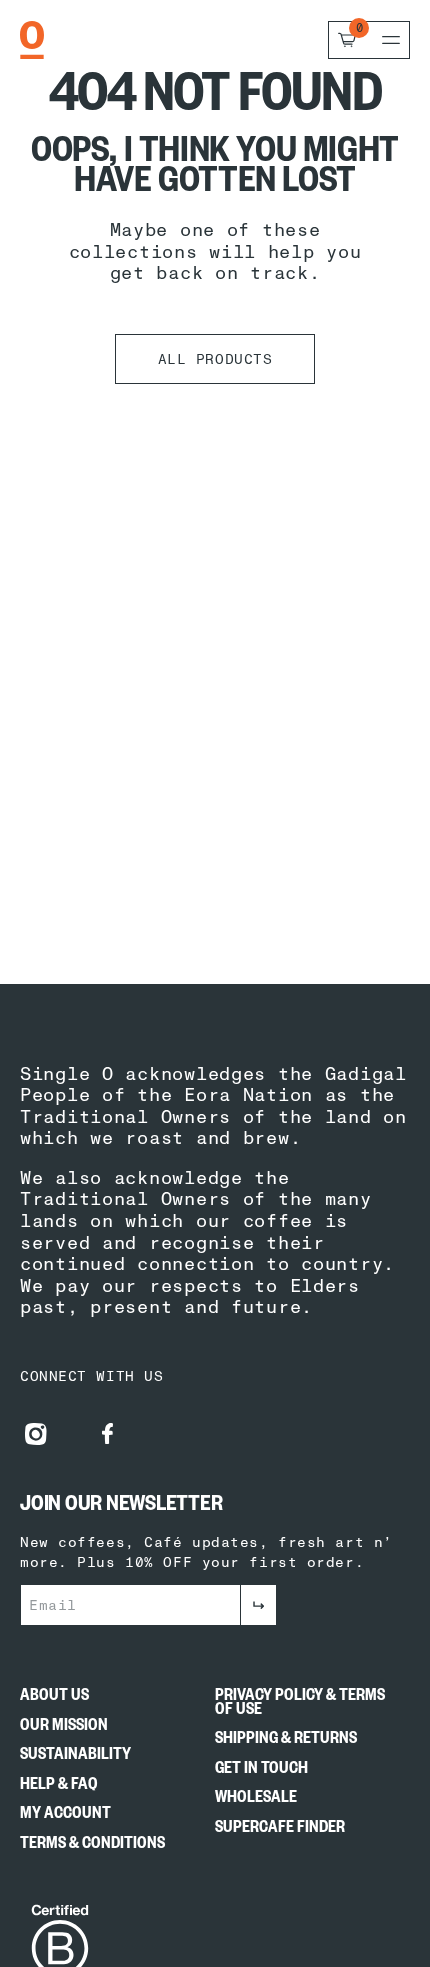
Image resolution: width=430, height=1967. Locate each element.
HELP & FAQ (59, 1788)
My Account (65, 1817)
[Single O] (32, 40)
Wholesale (256, 1801)
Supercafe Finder (280, 1831)
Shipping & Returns (286, 1742)
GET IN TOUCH (261, 1772)
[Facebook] (108, 1434)
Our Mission (64, 1729)
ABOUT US (54, 1699)
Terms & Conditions (92, 1847)
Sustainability (75, 1758)
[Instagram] (36, 1434)
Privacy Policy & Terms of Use (300, 1705)
